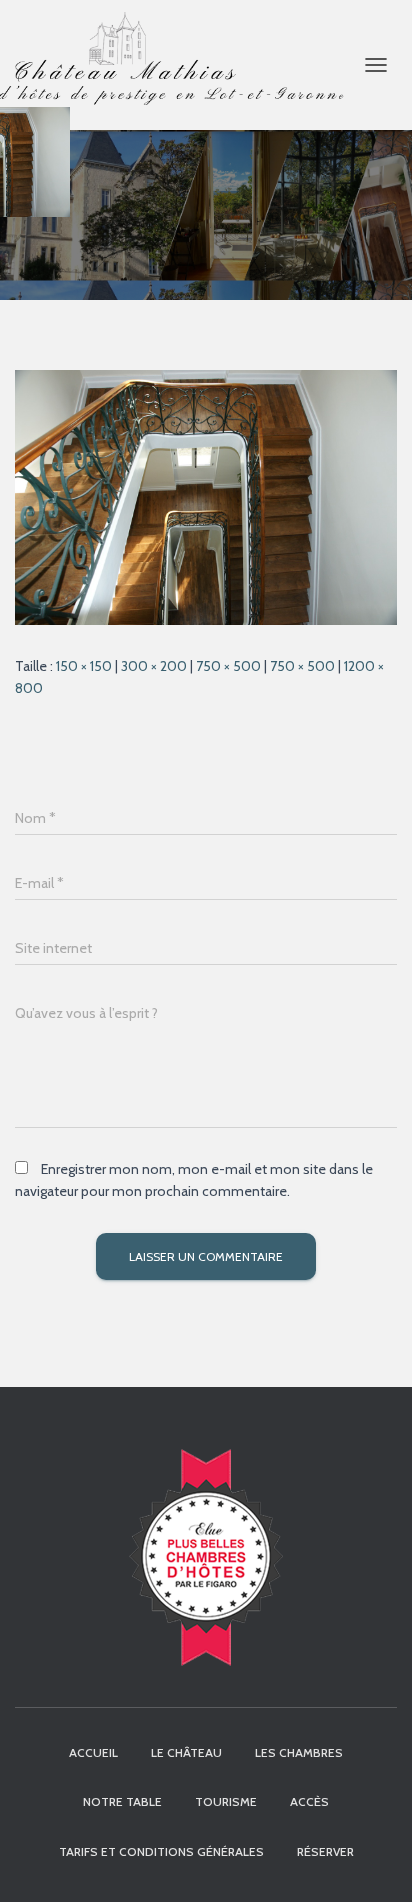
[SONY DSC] (206, 496)
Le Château (186, 1752)
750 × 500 (228, 666)
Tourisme (226, 1801)
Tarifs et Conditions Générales (161, 1851)
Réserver (325, 1851)
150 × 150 (84, 666)
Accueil (93, 1752)
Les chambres (299, 1752)
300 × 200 (154, 666)
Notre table (122, 1801)
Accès (309, 1801)
